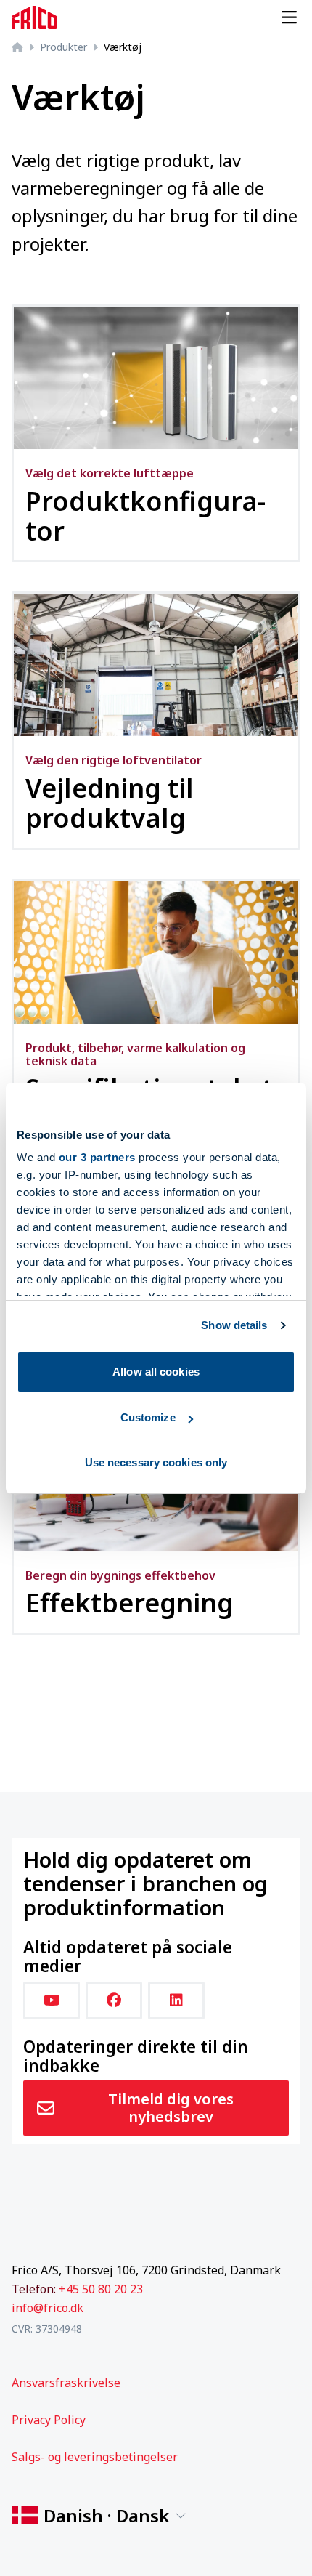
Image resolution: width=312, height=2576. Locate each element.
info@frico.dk (48, 2308)
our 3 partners (97, 1157)
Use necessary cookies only (156, 1462)
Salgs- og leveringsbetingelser (95, 2457)
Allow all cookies (156, 1372)
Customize (148, 1417)
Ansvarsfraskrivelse (66, 2383)
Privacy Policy (49, 2420)
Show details (234, 1325)
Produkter (63, 47)
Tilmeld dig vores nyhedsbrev (171, 2108)
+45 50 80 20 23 (101, 2289)
